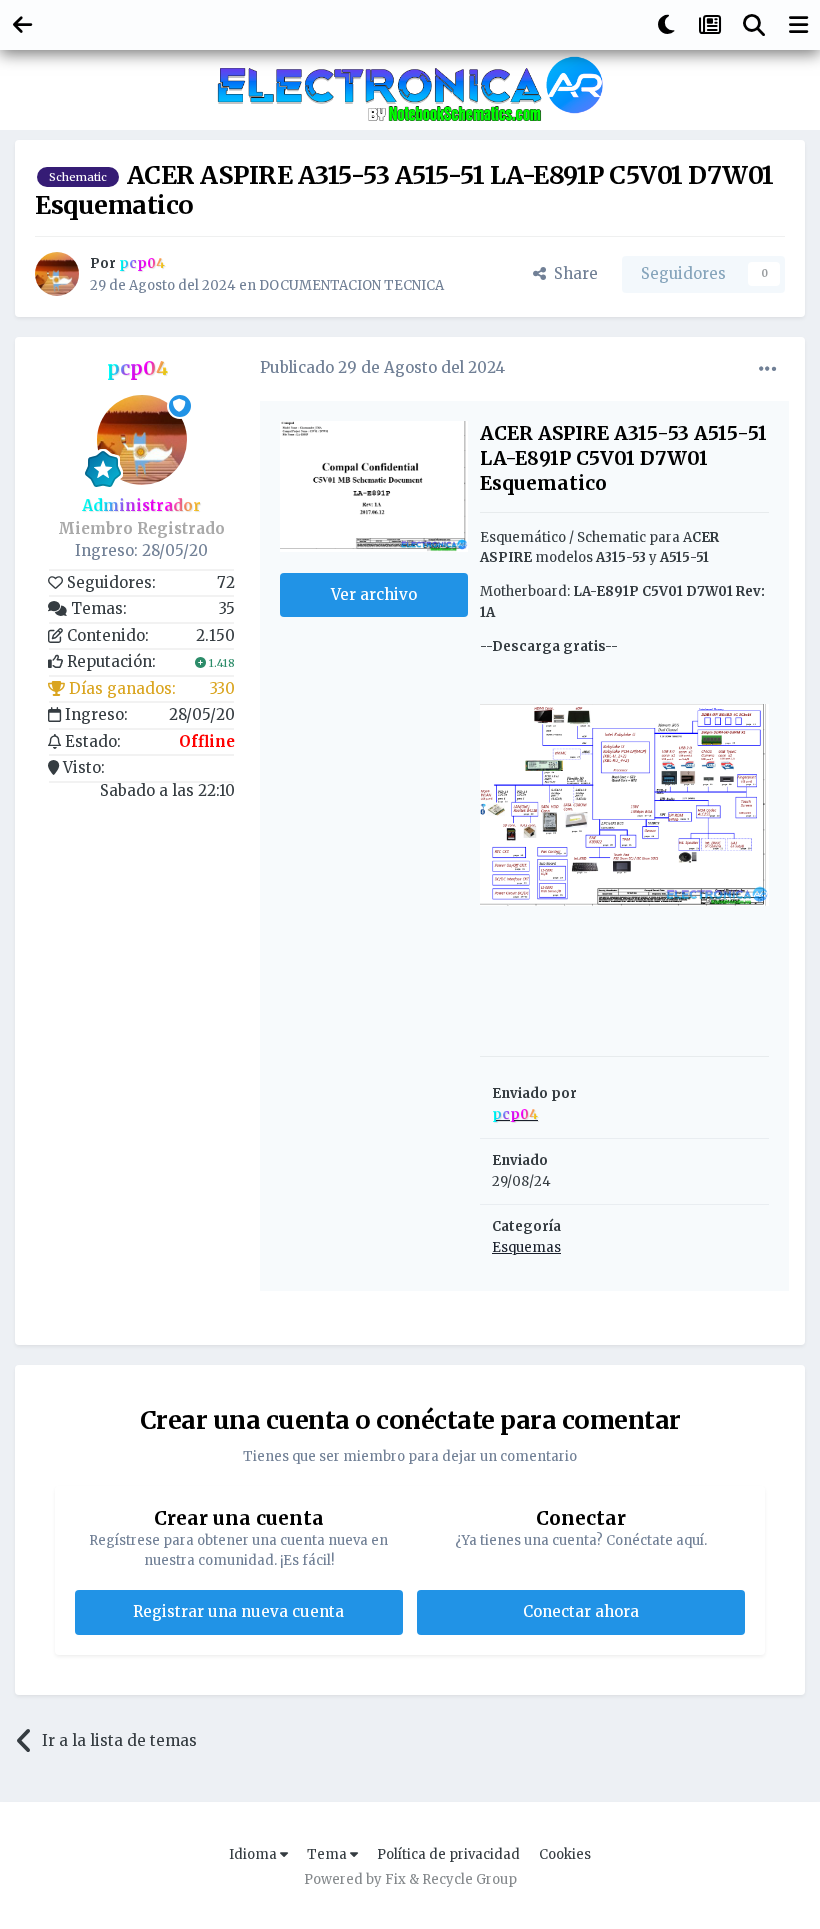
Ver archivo (374, 594)
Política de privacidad (448, 1854)
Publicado (382, 367)
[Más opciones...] (768, 369)
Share (572, 273)
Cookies (565, 1854)
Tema (328, 1854)
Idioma (254, 1854)
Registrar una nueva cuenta (238, 1611)
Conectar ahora (581, 1611)
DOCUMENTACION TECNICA (351, 285)
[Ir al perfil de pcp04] (57, 274)
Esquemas (526, 1247)
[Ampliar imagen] (624, 804)
